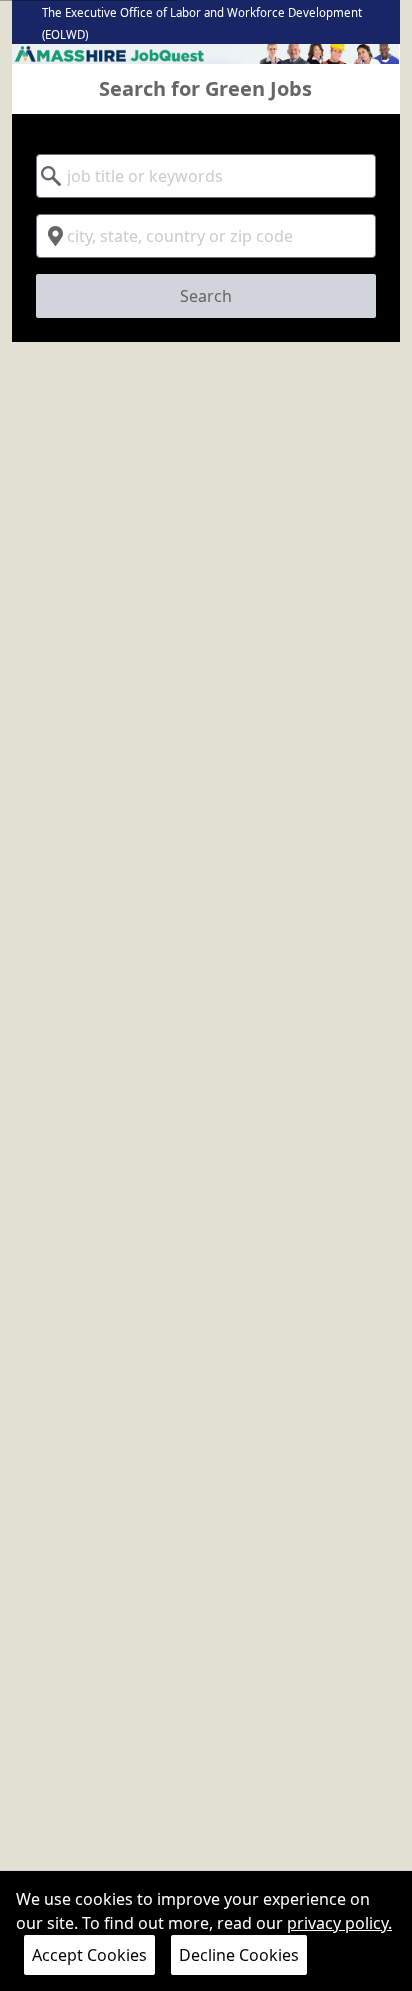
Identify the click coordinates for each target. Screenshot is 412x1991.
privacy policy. (339, 1923)
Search (206, 296)
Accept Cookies (89, 1955)
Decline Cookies (239, 1955)
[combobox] (205, 176)
